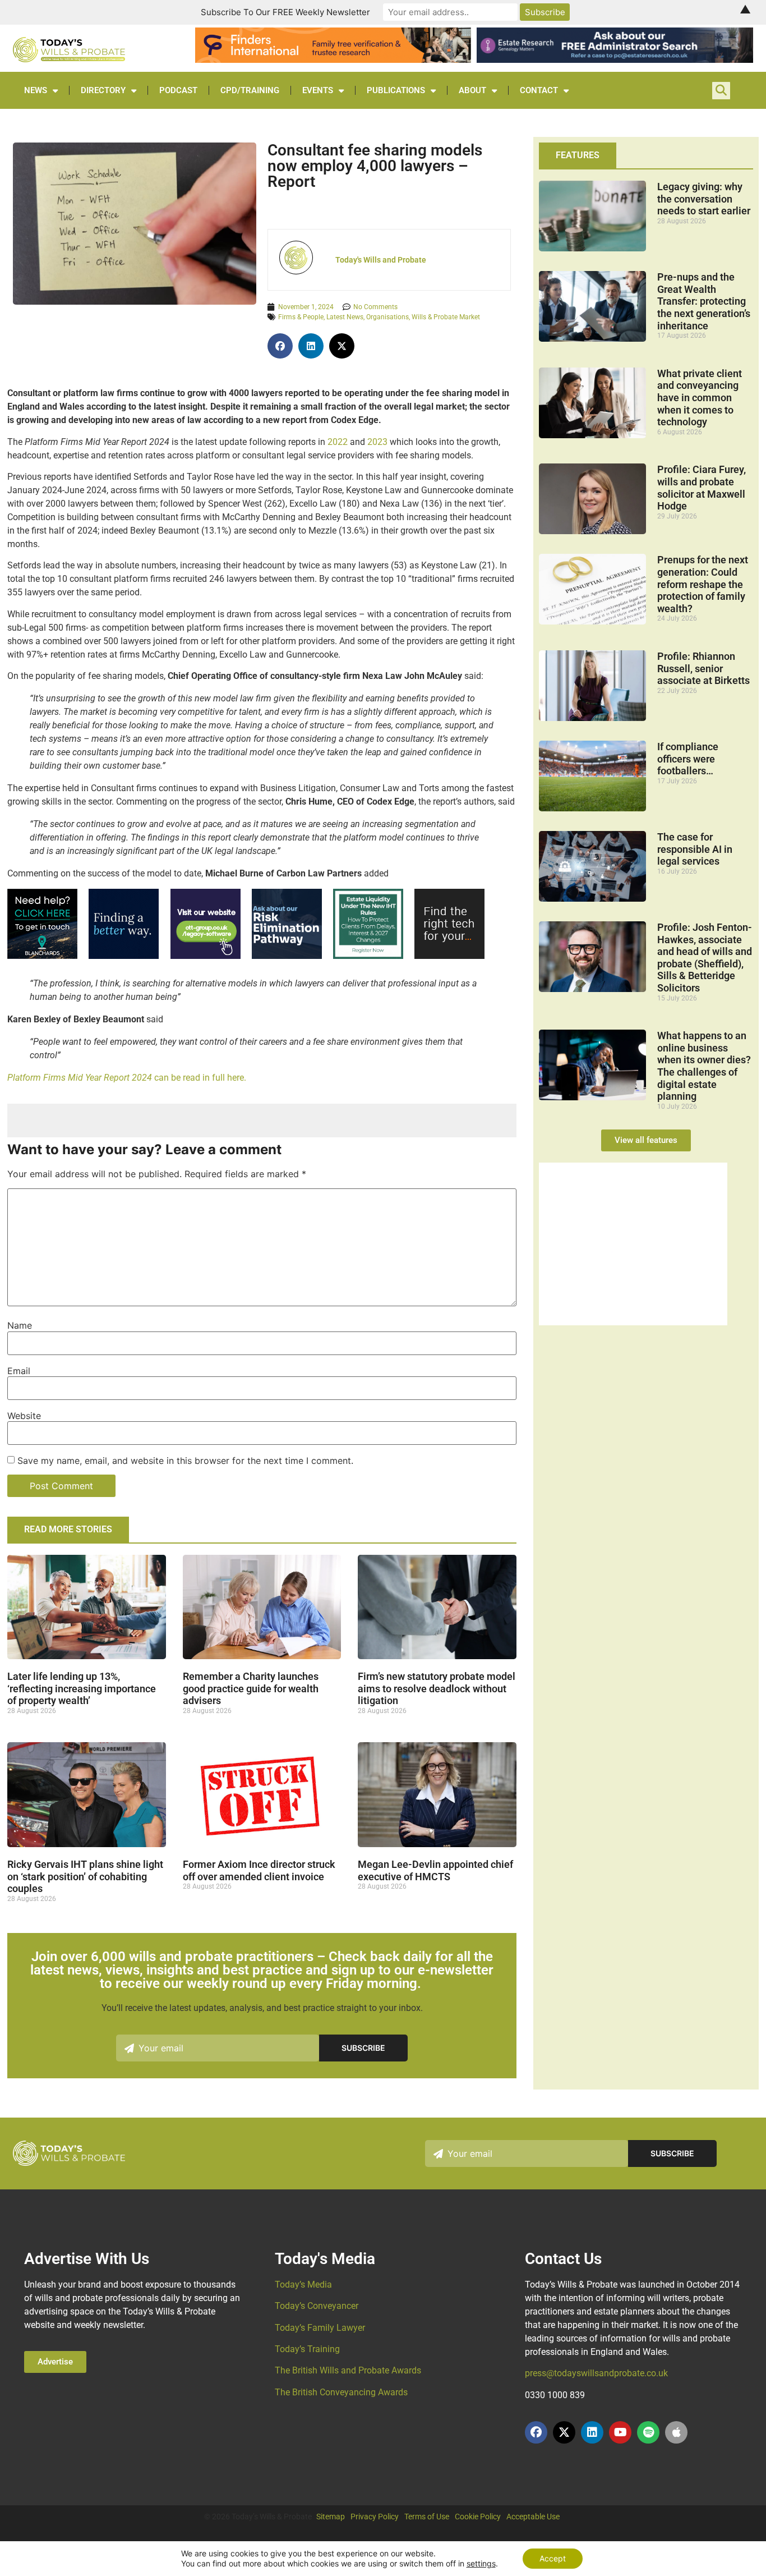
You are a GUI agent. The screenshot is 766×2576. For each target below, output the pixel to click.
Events (318, 90)
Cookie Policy (478, 2517)
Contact (539, 90)
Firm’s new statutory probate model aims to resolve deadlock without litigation (437, 1688)
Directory (103, 90)
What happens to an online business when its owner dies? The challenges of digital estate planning (704, 1066)
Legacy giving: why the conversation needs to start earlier (704, 199)
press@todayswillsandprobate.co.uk (596, 2373)
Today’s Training (307, 2349)
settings (481, 2563)
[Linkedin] (592, 2432)
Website (24, 1416)
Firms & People (301, 317)
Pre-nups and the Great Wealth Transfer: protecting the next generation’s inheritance (704, 301)
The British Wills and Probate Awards (348, 2370)
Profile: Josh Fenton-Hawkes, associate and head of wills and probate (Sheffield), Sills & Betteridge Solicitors (705, 958)
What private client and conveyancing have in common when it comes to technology (700, 398)
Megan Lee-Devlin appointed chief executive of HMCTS (435, 1870)
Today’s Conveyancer (317, 2306)
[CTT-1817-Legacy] (633, 1322)
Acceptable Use (533, 2517)
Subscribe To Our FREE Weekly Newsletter (285, 12)
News (36, 90)
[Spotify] (648, 2432)
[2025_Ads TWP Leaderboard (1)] (333, 59)
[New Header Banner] (615, 59)
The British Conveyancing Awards (341, 2392)
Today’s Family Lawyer (320, 2328)
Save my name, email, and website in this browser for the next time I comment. (185, 1461)
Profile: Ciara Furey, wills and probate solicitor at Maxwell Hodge (702, 488)
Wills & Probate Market (446, 317)
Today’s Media (303, 2285)
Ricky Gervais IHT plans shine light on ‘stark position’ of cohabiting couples (85, 1876)
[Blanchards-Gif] (42, 956)
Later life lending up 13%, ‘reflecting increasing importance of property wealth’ (82, 1688)
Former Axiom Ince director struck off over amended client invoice (259, 1870)
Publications (396, 90)
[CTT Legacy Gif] (206, 956)
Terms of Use (427, 2517)
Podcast (178, 90)
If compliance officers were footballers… (688, 759)
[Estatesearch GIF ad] (124, 956)
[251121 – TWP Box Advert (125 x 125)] (368, 956)
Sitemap (331, 2517)
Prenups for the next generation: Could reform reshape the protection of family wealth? (703, 584)
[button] (280, 346)
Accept (553, 2558)
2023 (377, 442)
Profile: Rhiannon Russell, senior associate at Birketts (703, 668)
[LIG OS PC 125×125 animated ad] (449, 956)
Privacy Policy (375, 2517)
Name (20, 1325)
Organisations (387, 317)
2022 (338, 442)
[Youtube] (620, 2432)
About (472, 90)
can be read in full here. (128, 1078)
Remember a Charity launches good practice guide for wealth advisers (251, 1688)
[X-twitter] (564, 2432)
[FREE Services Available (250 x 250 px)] (287, 956)
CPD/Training (250, 90)
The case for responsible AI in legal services (695, 849)
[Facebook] (536, 2432)
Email (19, 1371)
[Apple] (676, 2432)
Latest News (345, 317)
